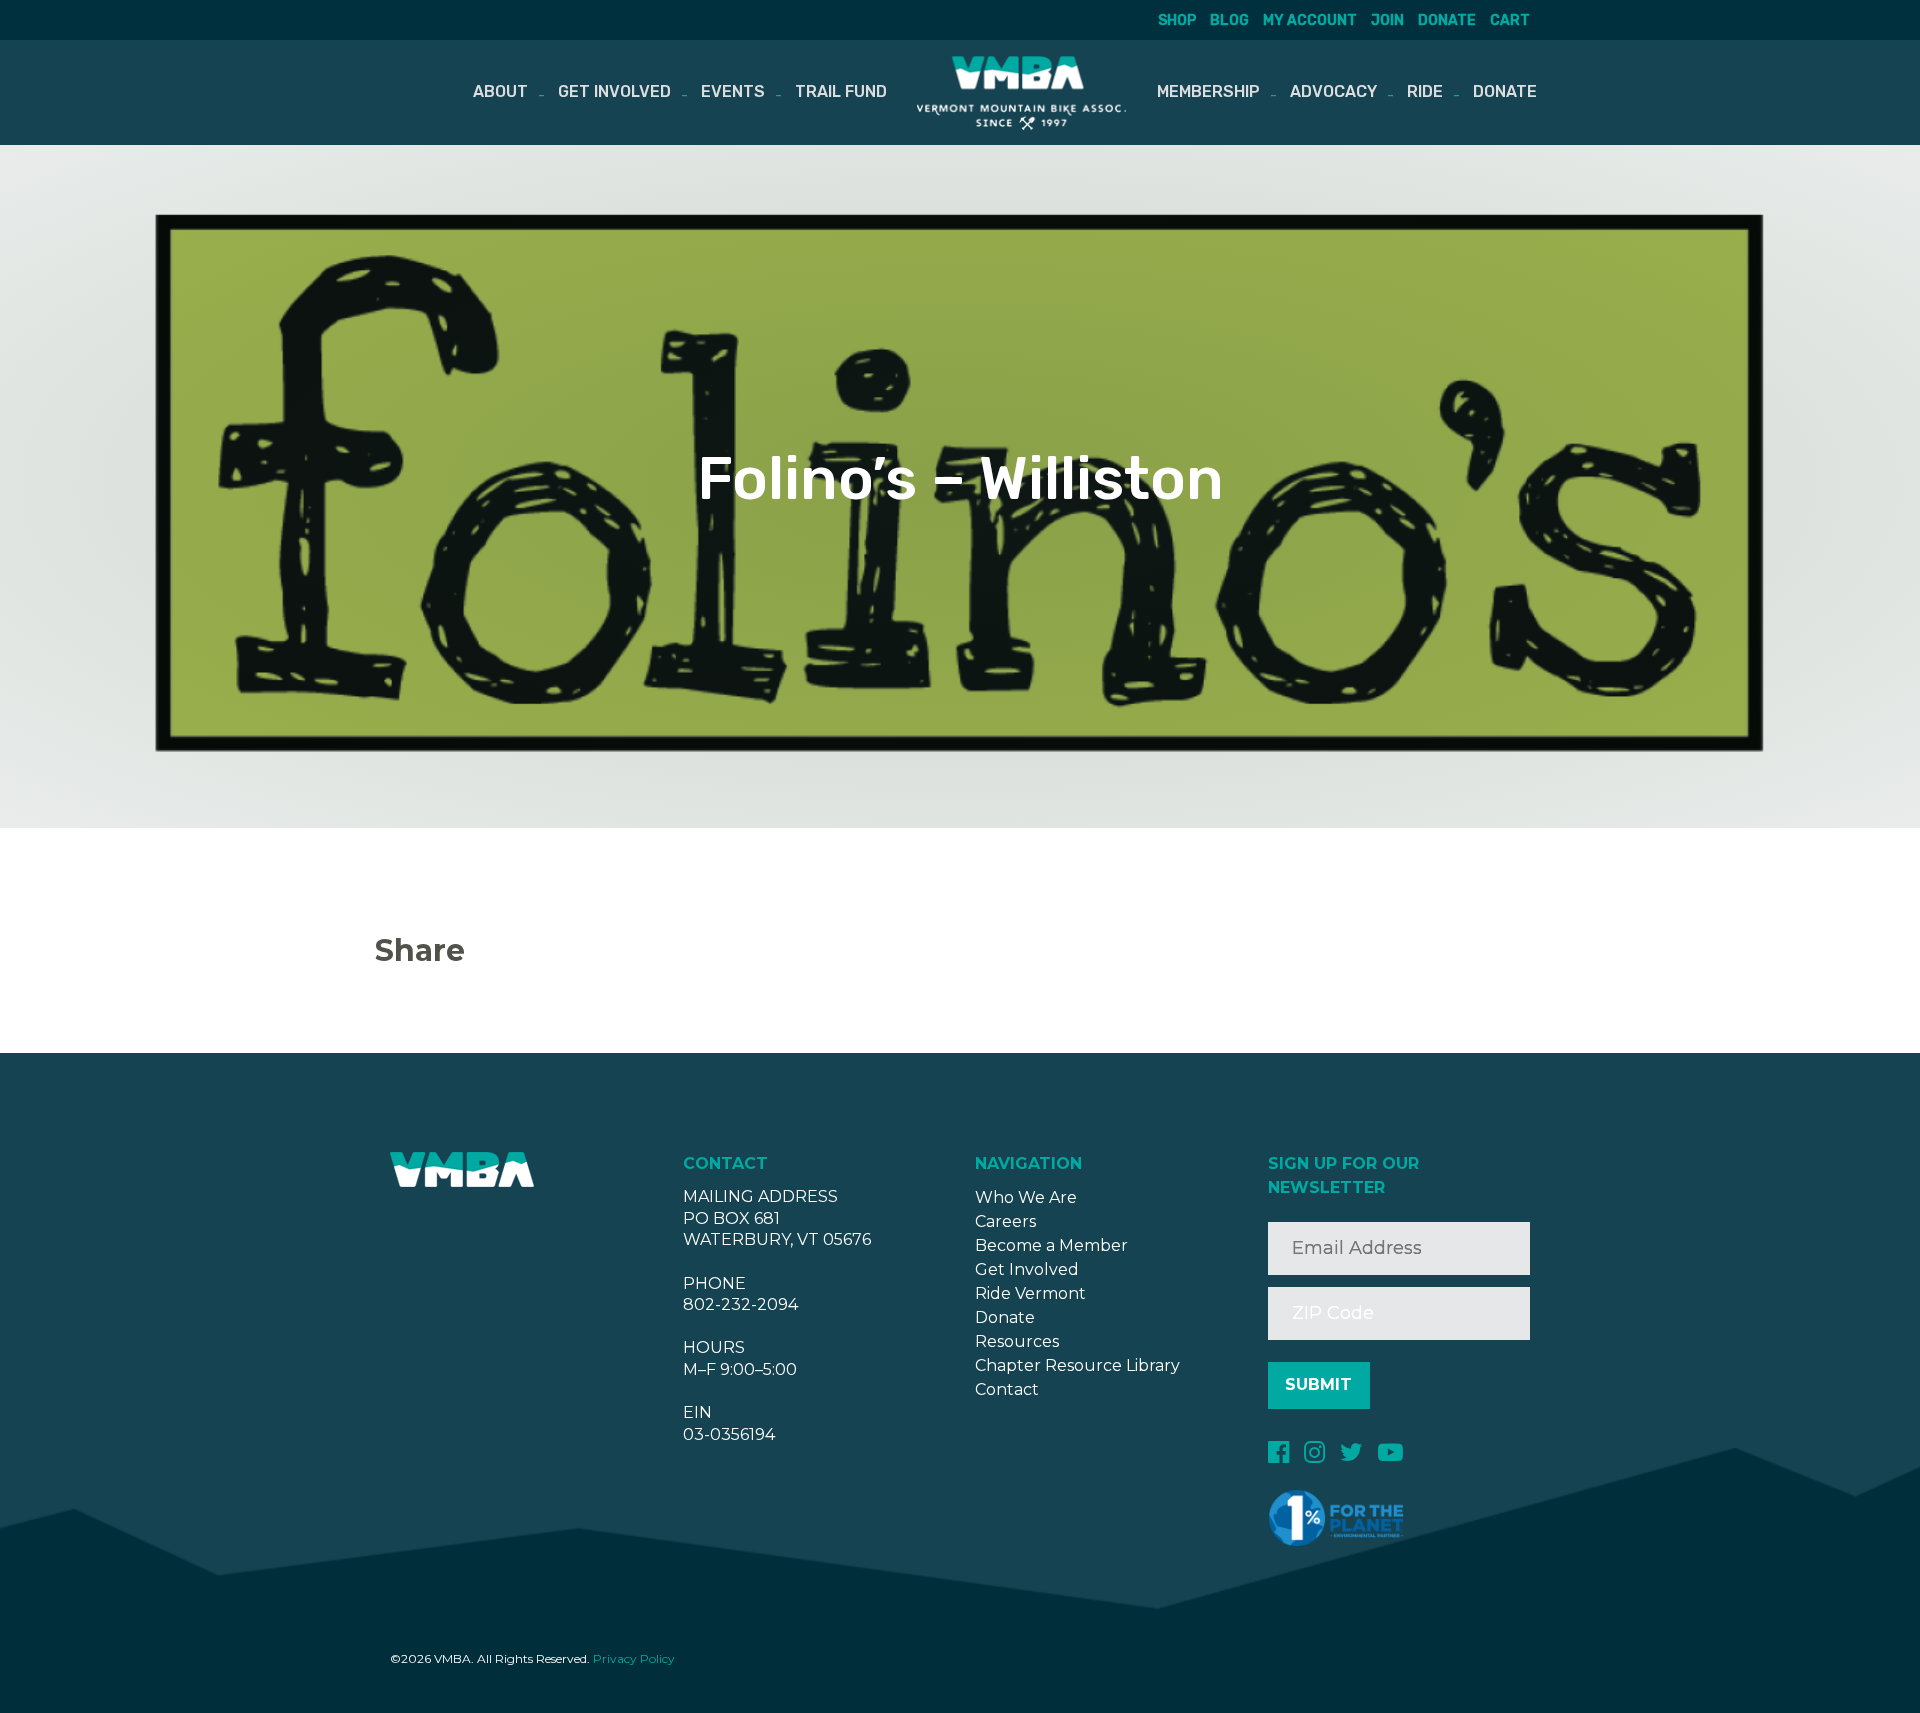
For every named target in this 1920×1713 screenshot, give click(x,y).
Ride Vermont (1030, 1293)
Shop (1177, 20)
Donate (1447, 20)
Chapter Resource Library (1077, 1365)
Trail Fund (841, 91)
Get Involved (614, 91)
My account (1310, 20)
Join (1387, 20)
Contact (1007, 1389)
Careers (1005, 1221)
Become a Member (1051, 1245)
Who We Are (1026, 1197)
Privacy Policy (634, 1658)
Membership (1208, 91)
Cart (1510, 20)
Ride (1425, 91)
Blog (1229, 20)
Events (733, 91)
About (500, 91)
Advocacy (1333, 91)
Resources (1017, 1341)
